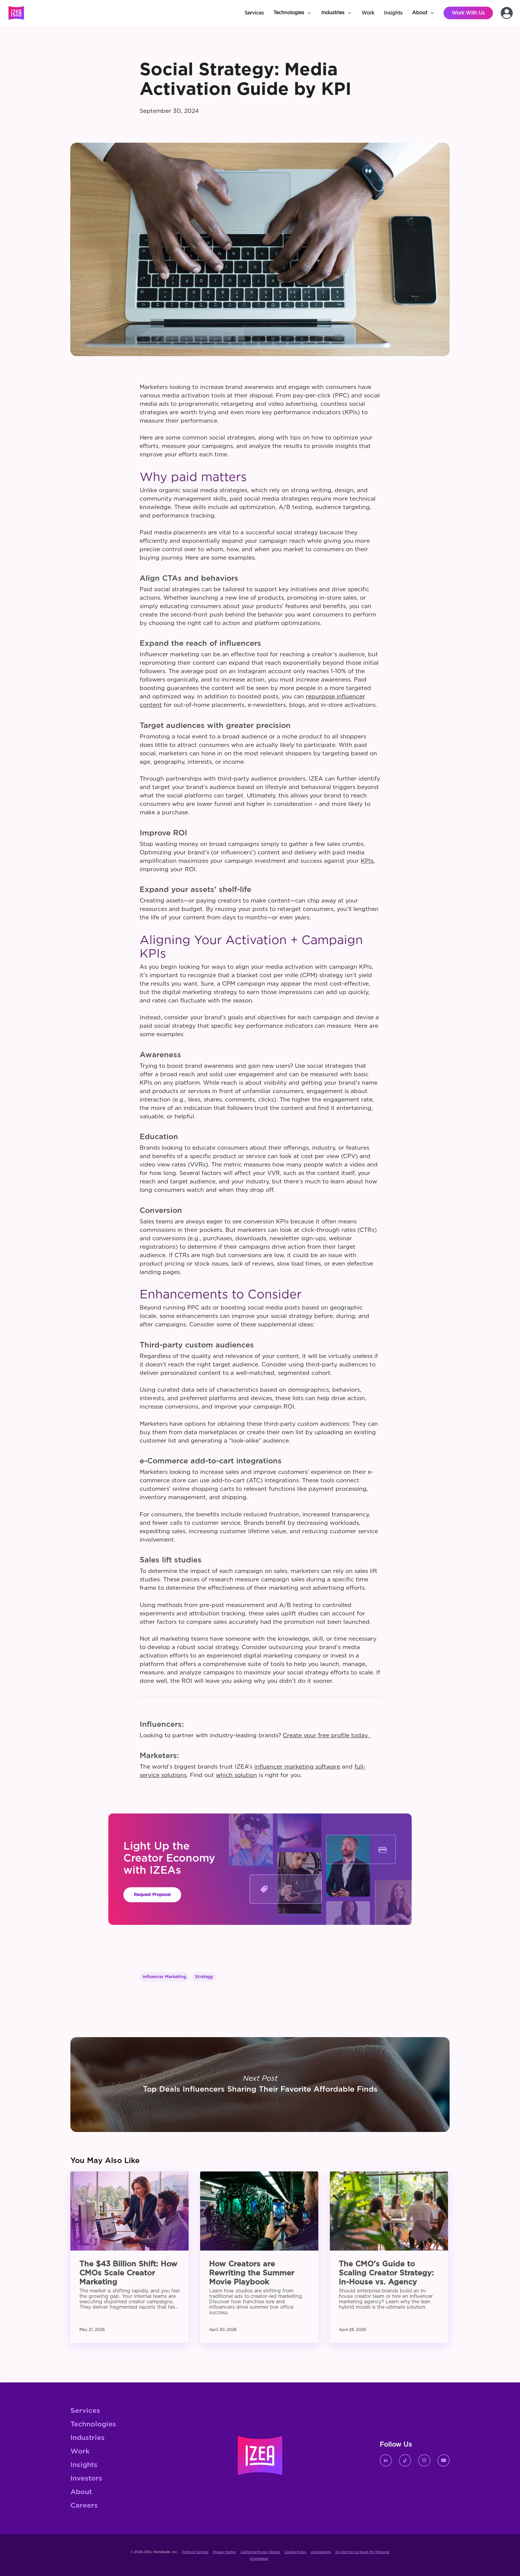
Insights (84, 2465)
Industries (88, 2438)
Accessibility (321, 2552)
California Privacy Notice (260, 2552)
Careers (84, 2506)
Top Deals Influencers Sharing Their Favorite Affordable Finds (260, 2085)
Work (80, 2452)
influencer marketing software (297, 1767)
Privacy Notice (224, 2552)
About (81, 2492)
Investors (86, 2479)
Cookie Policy (296, 2552)
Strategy (204, 1977)
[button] (293, 13)
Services (85, 2411)
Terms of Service (195, 2552)
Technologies (93, 2424)
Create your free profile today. (327, 1736)
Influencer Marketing (164, 1977)
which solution (236, 1775)
